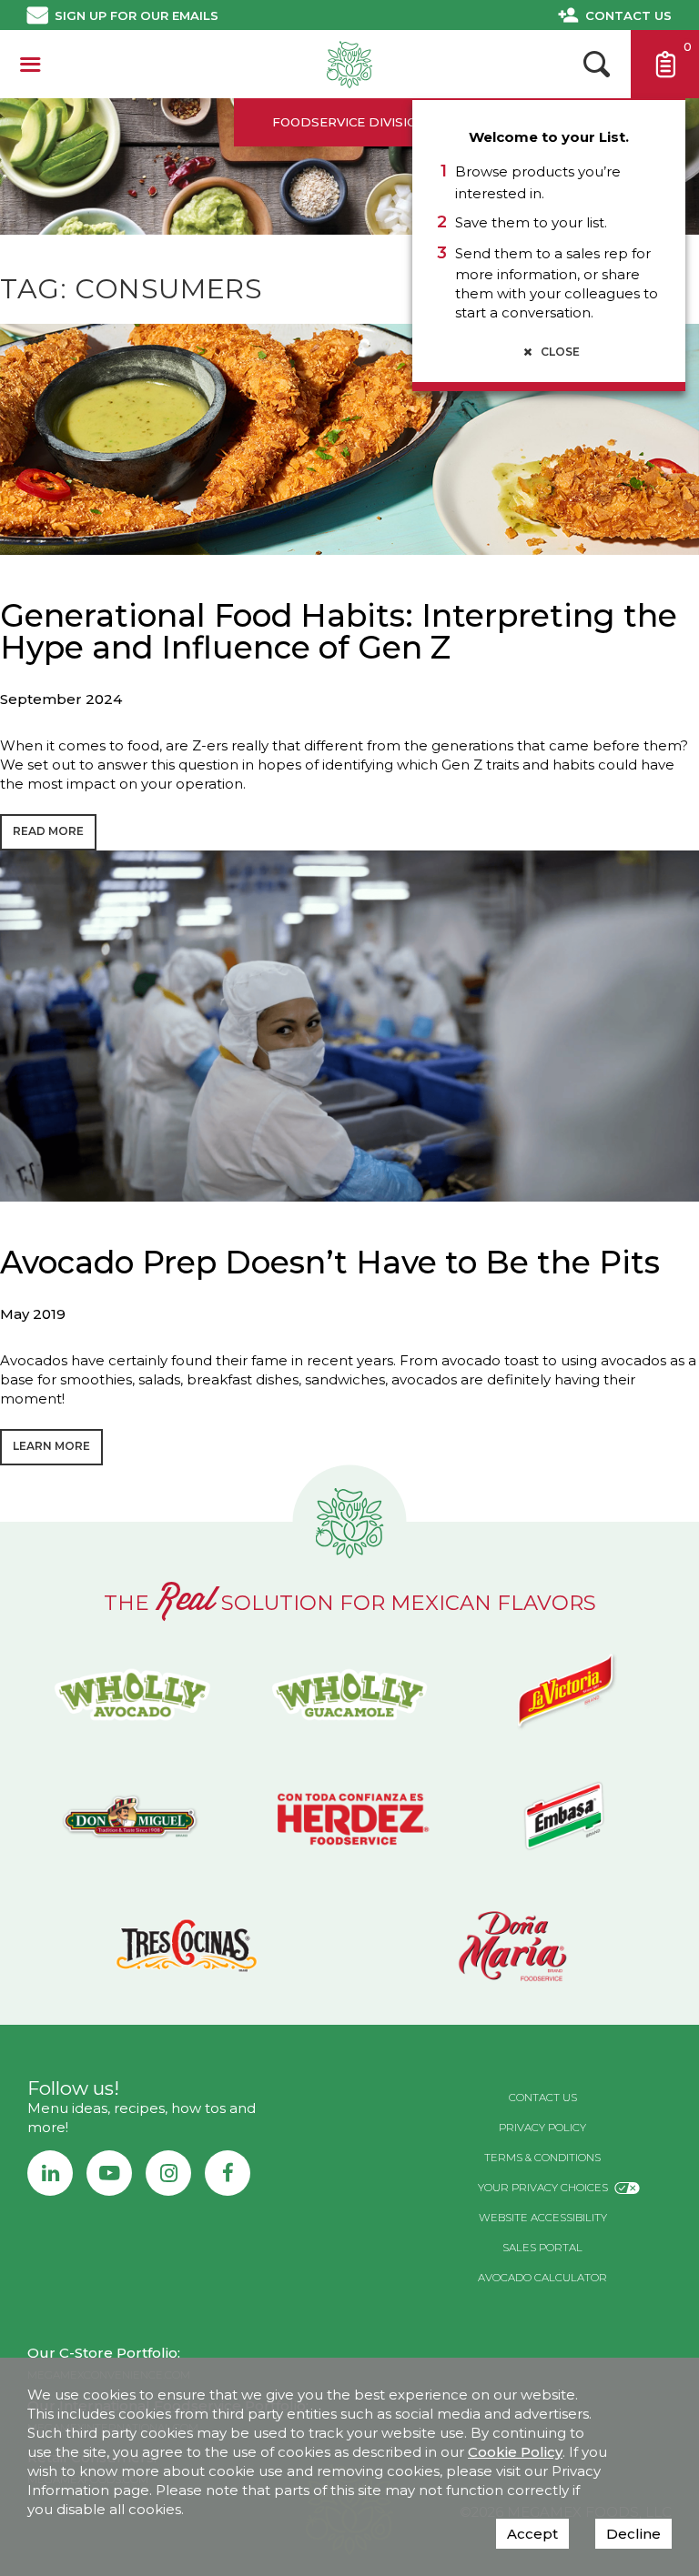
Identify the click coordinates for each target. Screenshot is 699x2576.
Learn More (51, 1446)
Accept (532, 2534)
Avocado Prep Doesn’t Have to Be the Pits (330, 1263)
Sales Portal (542, 2248)
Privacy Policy (542, 2128)
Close (559, 352)
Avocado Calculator (542, 2278)
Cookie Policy (515, 2452)
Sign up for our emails (137, 15)
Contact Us (628, 15)
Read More (48, 831)
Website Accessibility (543, 2218)
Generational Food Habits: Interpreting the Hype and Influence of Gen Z (339, 632)
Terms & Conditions (542, 2158)
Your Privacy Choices (543, 2188)
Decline (633, 2534)
